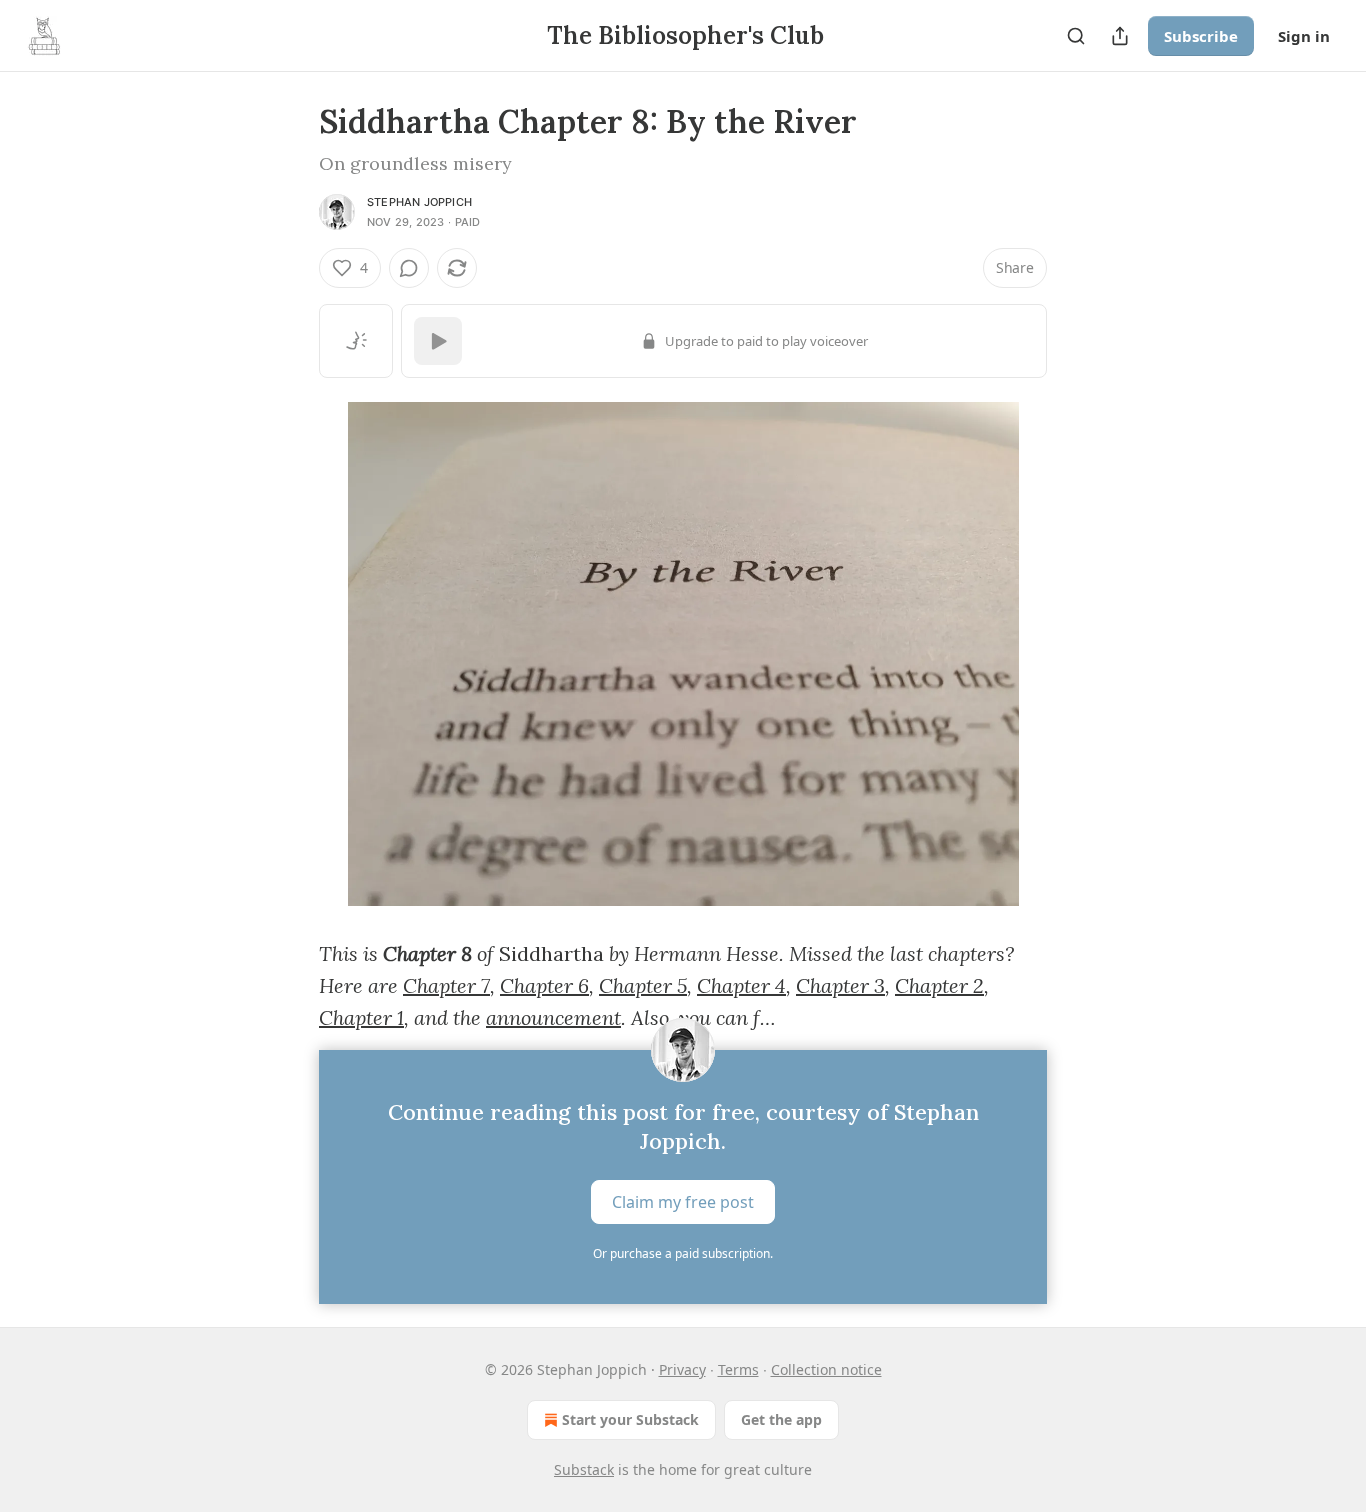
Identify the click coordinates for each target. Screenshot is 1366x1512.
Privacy (682, 1369)
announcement (553, 1017)
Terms (738, 1369)
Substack (584, 1469)
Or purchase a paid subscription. (683, 1253)
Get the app (781, 1419)
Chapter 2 (939, 985)
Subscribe (1201, 36)
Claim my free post (683, 1202)
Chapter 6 (544, 985)
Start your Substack (630, 1419)
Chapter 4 (741, 985)
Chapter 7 (446, 985)
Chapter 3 (840, 985)
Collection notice (826, 1369)
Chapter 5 (643, 985)
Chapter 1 (361, 1017)
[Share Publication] (1120, 36)
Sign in (1304, 36)
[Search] (1076, 36)
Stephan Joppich (419, 202)
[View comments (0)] (409, 268)
